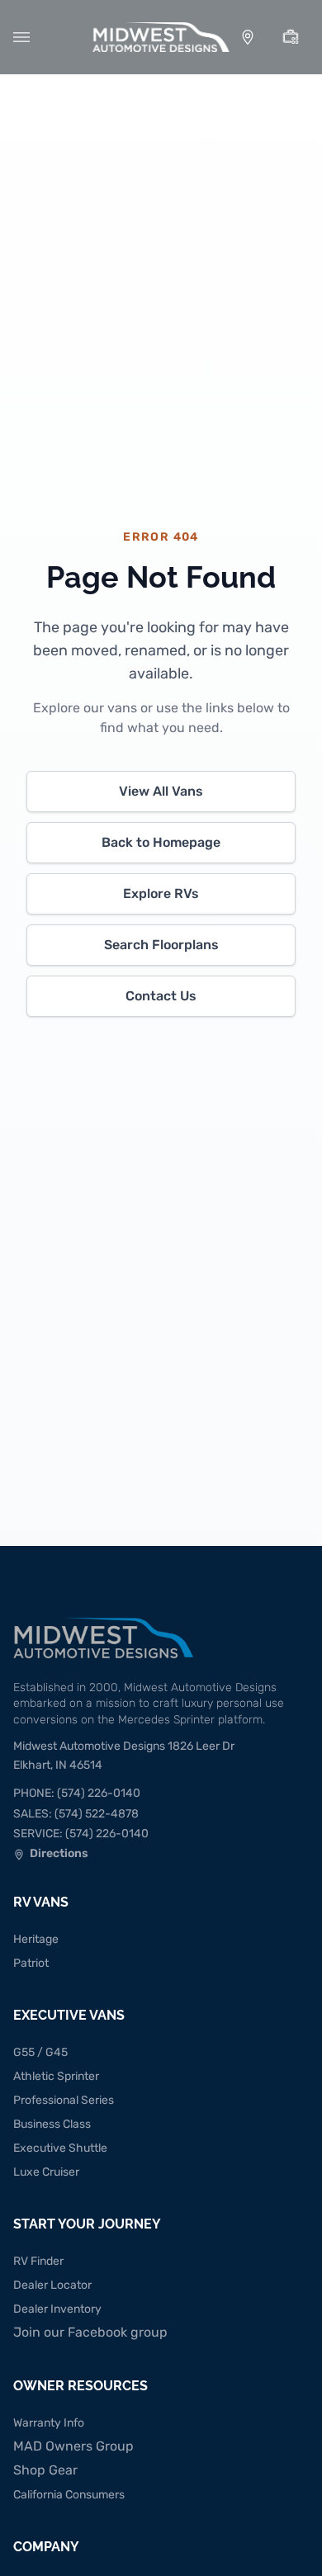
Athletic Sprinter (56, 2076)
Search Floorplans (161, 945)
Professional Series (64, 2100)
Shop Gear (45, 2470)
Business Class (52, 2124)
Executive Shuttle (60, 2148)
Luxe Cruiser (46, 2172)
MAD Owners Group (73, 2446)
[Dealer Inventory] (291, 37)
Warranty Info (49, 2423)
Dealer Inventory (57, 2309)
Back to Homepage (161, 842)
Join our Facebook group (90, 2332)
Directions (51, 1855)
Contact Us (161, 996)
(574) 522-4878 (76, 1814)
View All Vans (161, 791)
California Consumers (69, 2495)
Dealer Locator (52, 2285)
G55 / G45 (40, 2052)
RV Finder (38, 2261)
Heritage (36, 1939)
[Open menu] (21, 37)
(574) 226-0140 (77, 1793)
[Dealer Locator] (248, 37)
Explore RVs (161, 893)
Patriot (31, 1963)
